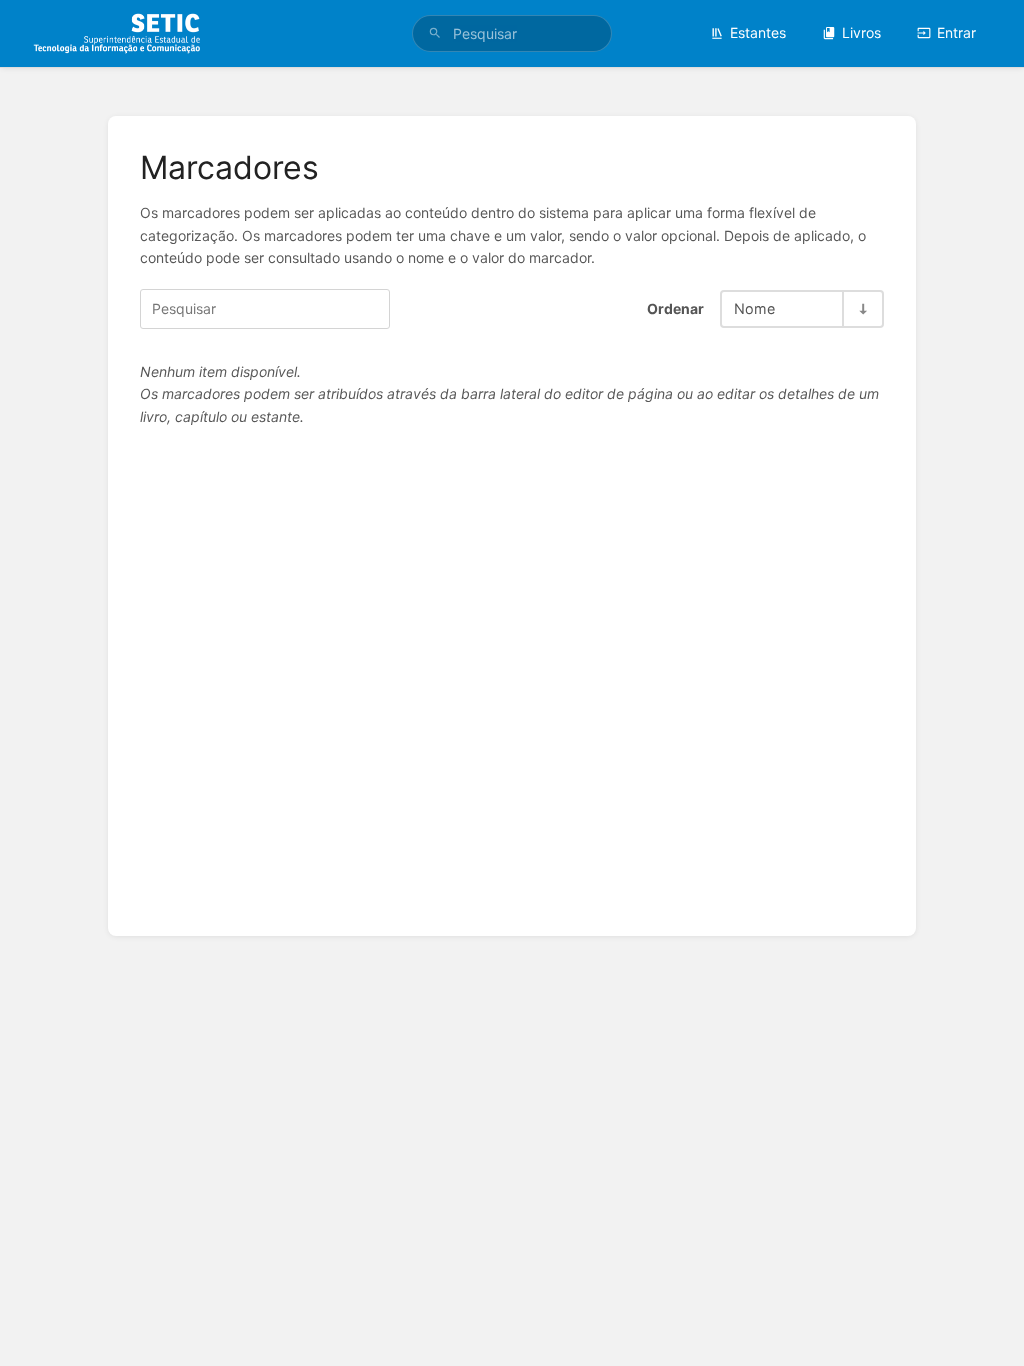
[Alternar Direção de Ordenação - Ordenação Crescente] (862, 308)
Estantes (758, 32)
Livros (861, 32)
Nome (754, 308)
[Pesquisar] (435, 33)
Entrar (956, 32)
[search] (512, 33)
